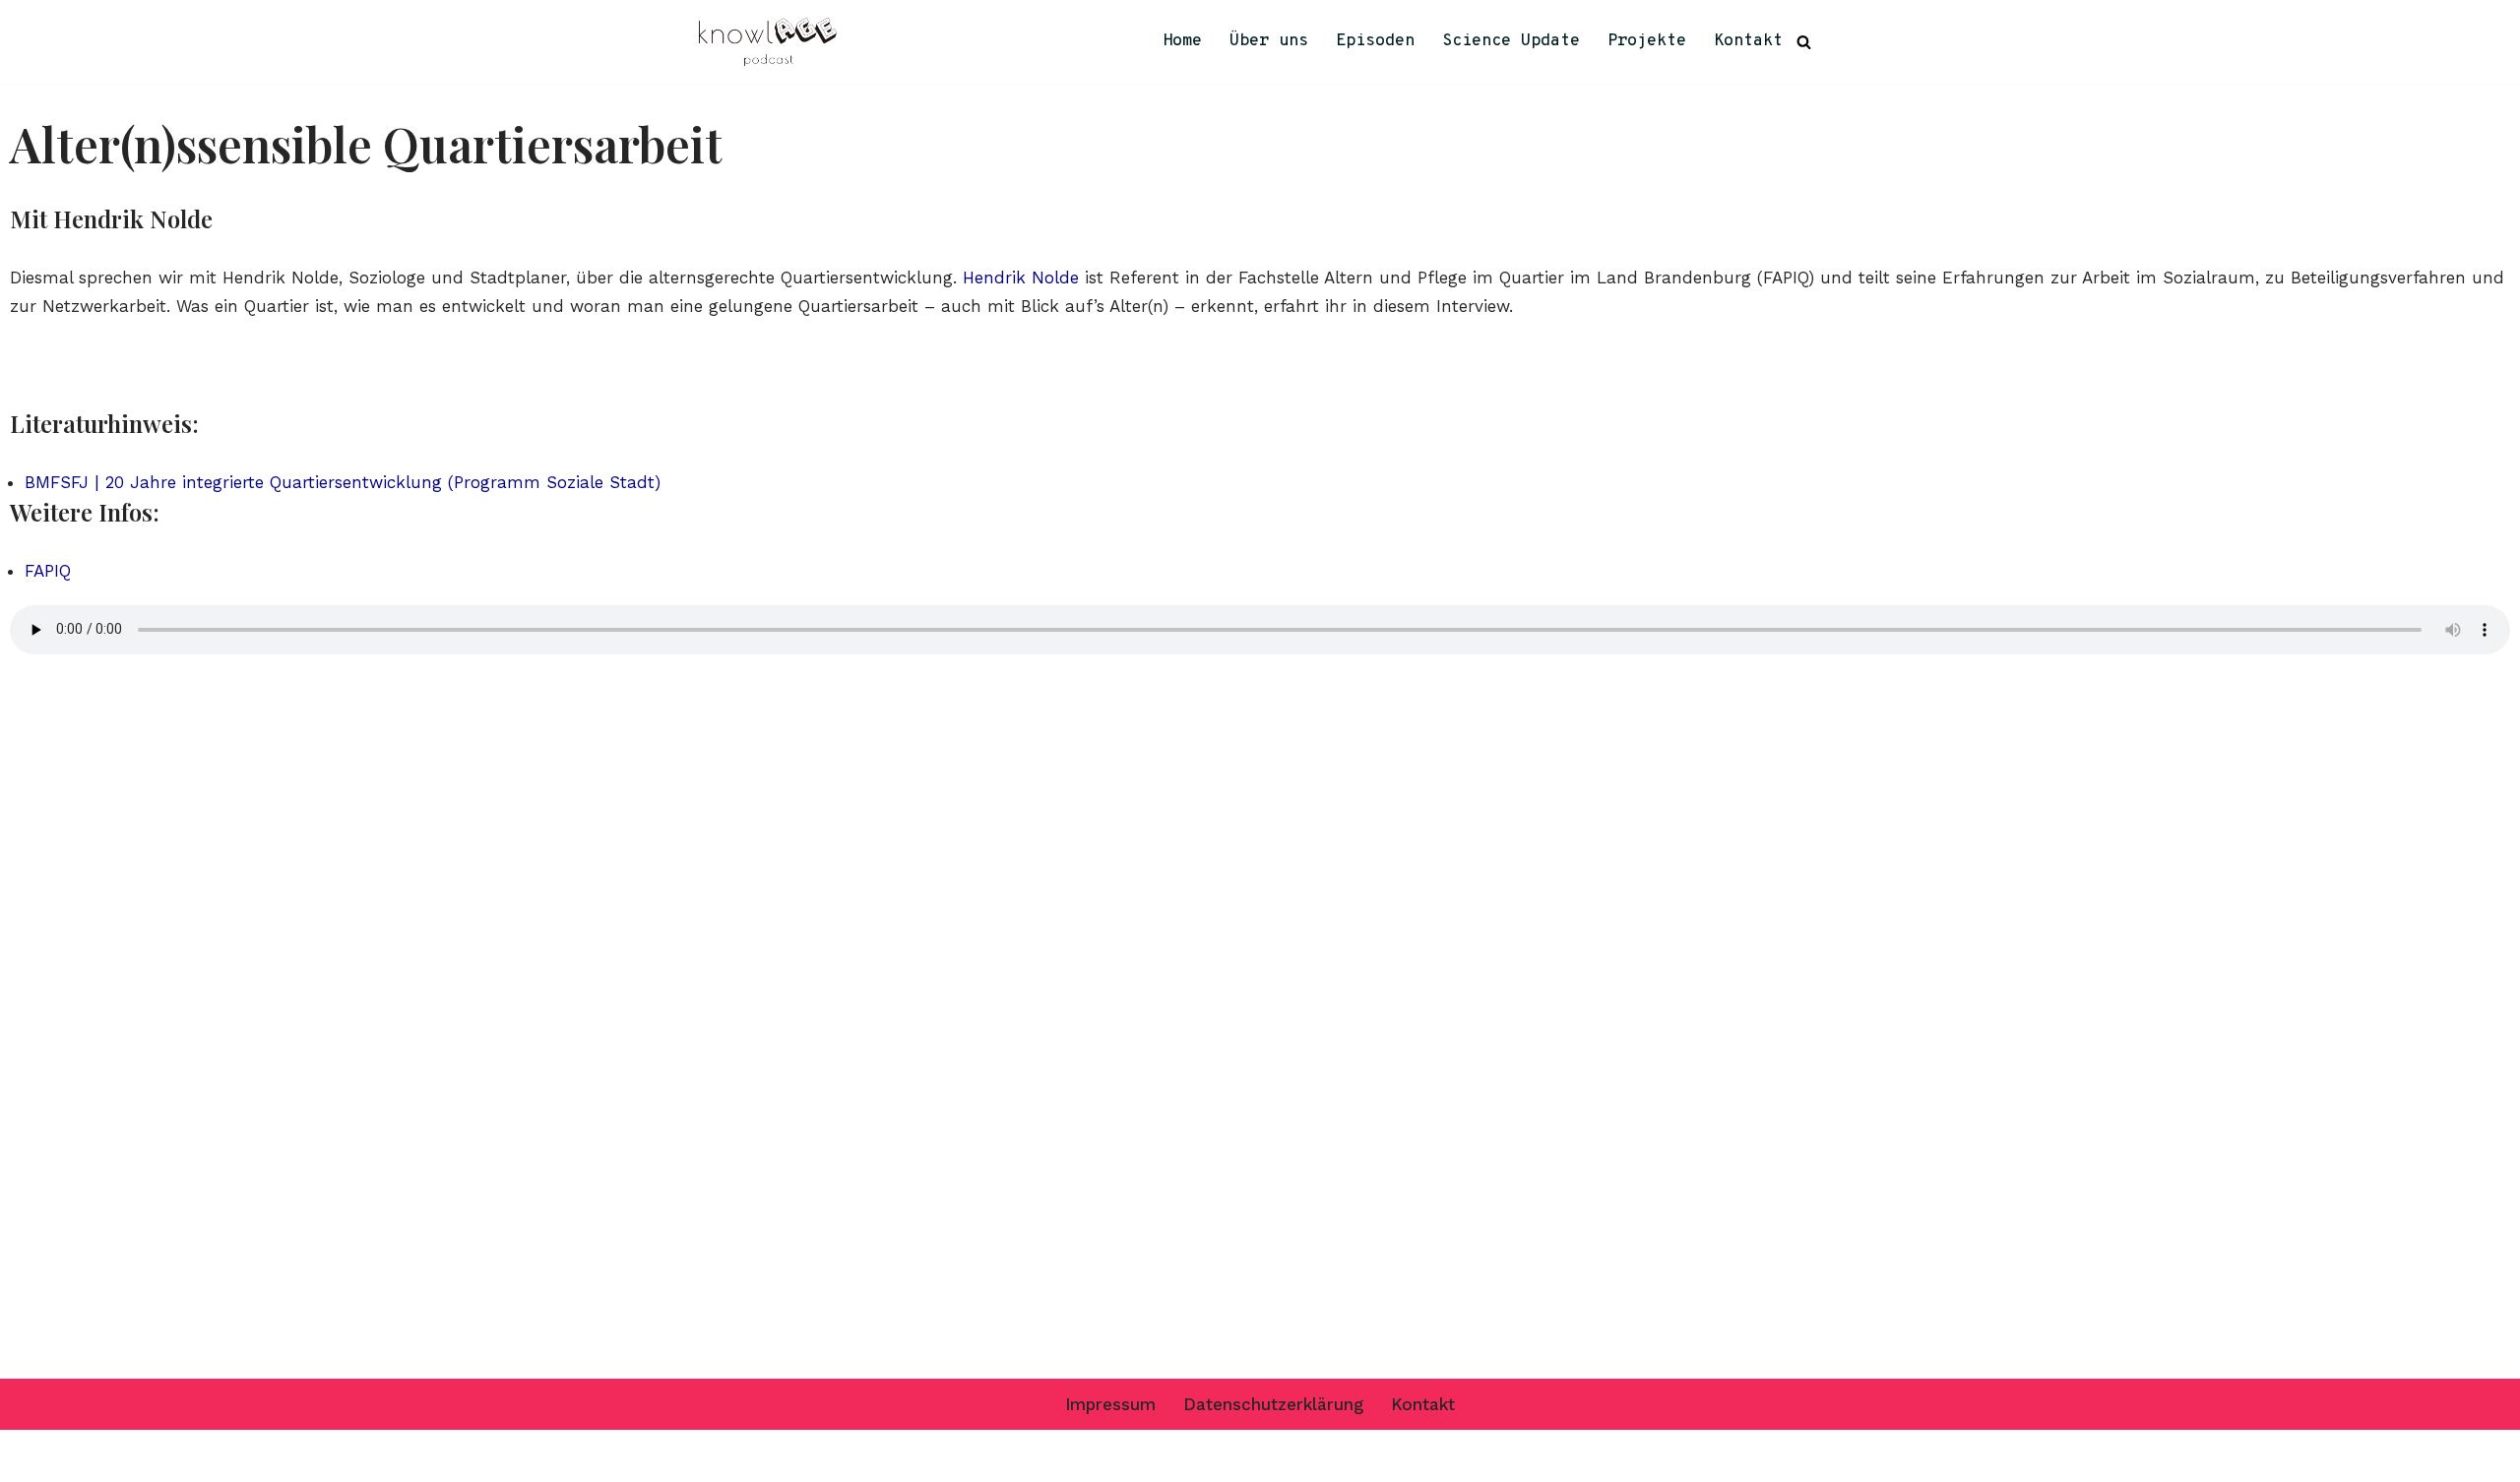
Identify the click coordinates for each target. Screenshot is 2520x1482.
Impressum (1110, 1404)
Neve (719, 1455)
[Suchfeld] (1804, 42)
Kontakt (1748, 41)
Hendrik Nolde (1021, 278)
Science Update (1511, 41)
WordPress (925, 1455)
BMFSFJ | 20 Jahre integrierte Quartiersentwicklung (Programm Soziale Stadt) (343, 482)
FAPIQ (48, 571)
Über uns (1269, 41)
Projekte (1647, 41)
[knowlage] (768, 42)
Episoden (1375, 41)
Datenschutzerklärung (1273, 1404)
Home (1182, 41)
